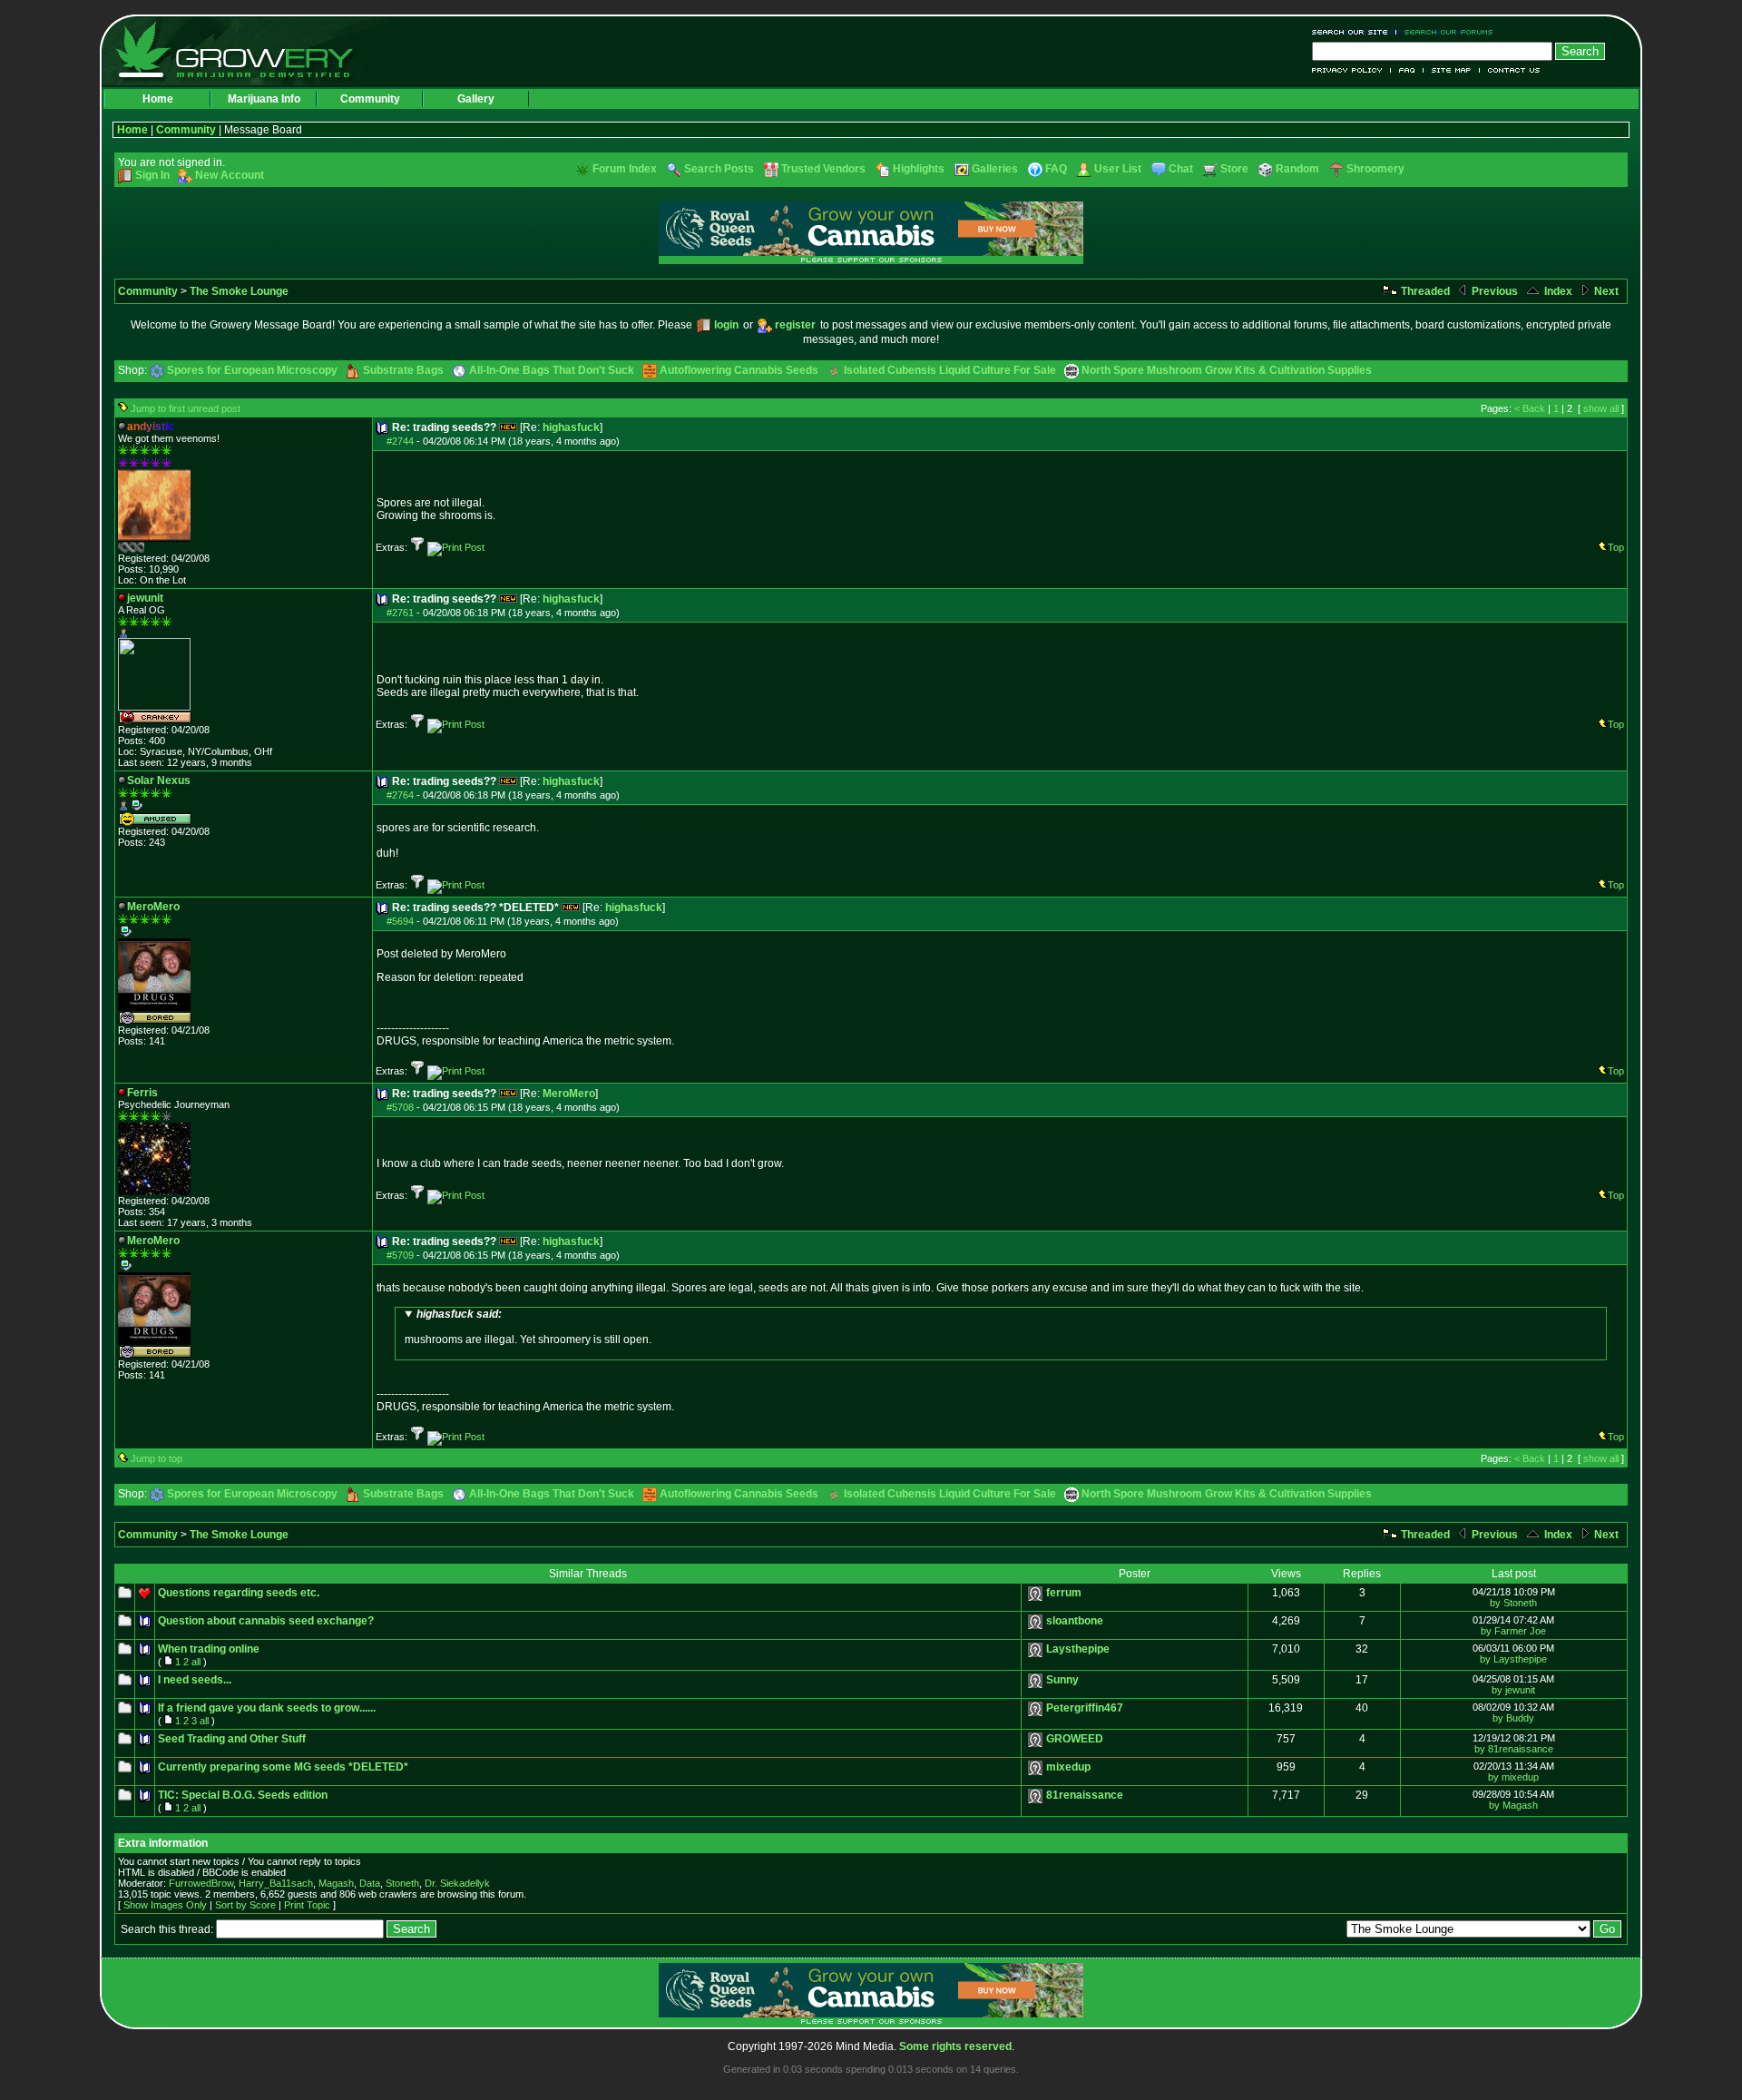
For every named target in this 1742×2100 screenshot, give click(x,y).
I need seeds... (195, 1680)
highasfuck (571, 427)
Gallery (476, 99)
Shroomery (1375, 169)
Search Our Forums (1445, 32)
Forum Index (625, 169)
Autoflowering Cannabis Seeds (739, 370)
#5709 (400, 1255)
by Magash (1513, 1805)
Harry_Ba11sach (276, 1883)
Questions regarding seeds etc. (239, 1593)
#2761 (400, 613)
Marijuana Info (264, 99)
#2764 (400, 795)
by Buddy (1513, 1718)
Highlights (919, 169)
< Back (1530, 408)
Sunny (1062, 1680)
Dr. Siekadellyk (457, 1883)
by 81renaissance (1514, 1749)
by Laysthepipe (1513, 1659)
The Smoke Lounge (239, 291)
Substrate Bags (403, 370)
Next (1605, 291)
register (795, 325)
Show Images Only (165, 1905)
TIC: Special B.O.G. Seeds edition (243, 1795)
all (196, 1662)
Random (1297, 169)
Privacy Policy (1351, 70)
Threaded (1424, 291)
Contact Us (1510, 70)
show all (1601, 408)
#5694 (400, 921)
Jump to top (157, 1458)
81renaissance (1085, 1795)
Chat (1181, 169)
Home (158, 99)
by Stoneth (1513, 1603)
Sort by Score (245, 1905)
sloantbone (1075, 1621)
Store (1234, 169)
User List (1118, 169)
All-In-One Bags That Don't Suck (552, 370)
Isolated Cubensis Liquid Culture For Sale (950, 370)
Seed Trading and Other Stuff (232, 1739)
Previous (1493, 291)
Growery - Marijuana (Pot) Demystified (245, 50)
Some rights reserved (955, 2046)
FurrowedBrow (201, 1883)
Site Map (1452, 70)
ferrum (1064, 1593)
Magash (336, 1883)
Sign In (152, 175)
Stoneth (402, 1883)
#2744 (400, 441)
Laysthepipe (1078, 1649)
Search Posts (719, 169)
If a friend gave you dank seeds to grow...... (267, 1708)
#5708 (400, 1107)
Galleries (995, 169)
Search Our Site (1354, 32)
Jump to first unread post (186, 408)
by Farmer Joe (1513, 1631)
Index (1557, 291)
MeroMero (569, 1094)
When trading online (209, 1649)
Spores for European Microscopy (252, 370)
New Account (230, 175)
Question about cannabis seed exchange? (266, 1621)
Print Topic (307, 1905)
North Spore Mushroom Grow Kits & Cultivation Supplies (1227, 370)
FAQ (1407, 70)
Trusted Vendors (823, 169)
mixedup (1068, 1767)
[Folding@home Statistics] (154, 549)
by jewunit (1513, 1690)
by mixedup (1513, 1777)
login (726, 325)
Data (370, 1883)
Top (1616, 547)
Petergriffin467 (1085, 1708)
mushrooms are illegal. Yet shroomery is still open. (528, 1327)
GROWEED (1075, 1739)
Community (370, 99)
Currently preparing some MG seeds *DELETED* (283, 1767)
